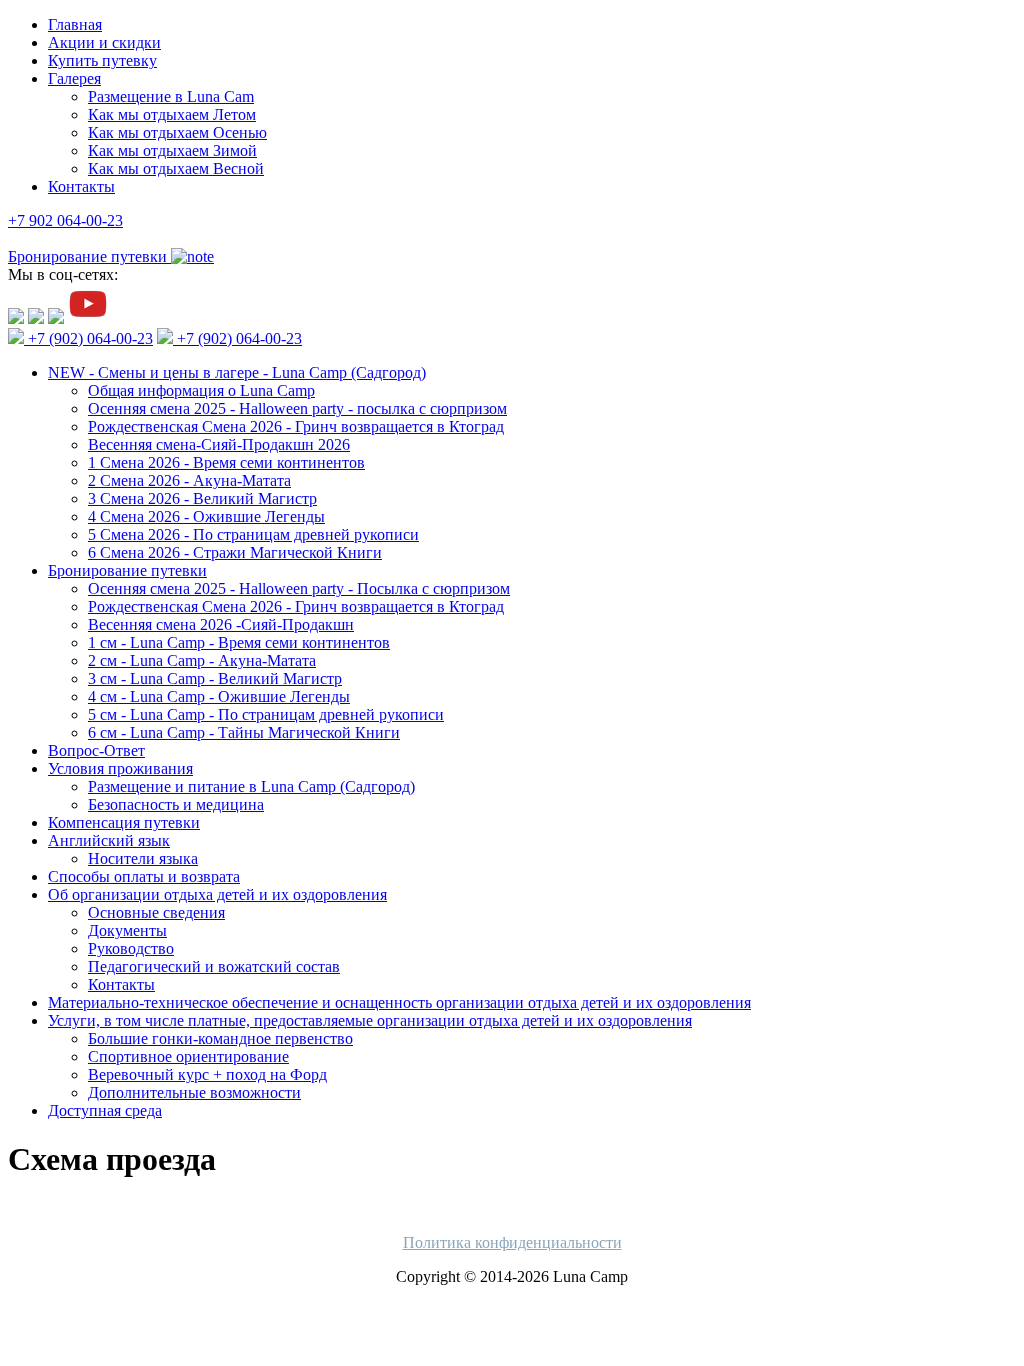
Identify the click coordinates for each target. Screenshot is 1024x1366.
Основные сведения (156, 912)
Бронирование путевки (127, 570)
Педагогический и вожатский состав (214, 966)
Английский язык (109, 840)
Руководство (131, 948)
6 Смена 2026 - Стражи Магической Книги (235, 552)
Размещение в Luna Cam (171, 96)
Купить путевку (102, 60)
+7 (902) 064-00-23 (88, 338)
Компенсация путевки (124, 822)
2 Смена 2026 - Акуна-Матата (189, 480)
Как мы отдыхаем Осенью (177, 132)
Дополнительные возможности (194, 1092)
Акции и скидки (104, 42)
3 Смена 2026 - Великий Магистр (202, 498)
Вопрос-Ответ (96, 750)
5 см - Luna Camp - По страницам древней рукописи (266, 714)
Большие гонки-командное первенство (220, 1038)
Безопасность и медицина (176, 804)
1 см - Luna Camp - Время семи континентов (239, 642)
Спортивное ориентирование (188, 1056)
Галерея (74, 78)
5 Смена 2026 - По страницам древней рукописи (253, 534)
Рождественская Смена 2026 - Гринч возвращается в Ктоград (296, 426)
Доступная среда (105, 1110)
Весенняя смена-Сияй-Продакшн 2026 (219, 444)
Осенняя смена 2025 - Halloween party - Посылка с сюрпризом (299, 588)
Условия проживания (120, 768)
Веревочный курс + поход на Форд (207, 1074)
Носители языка (143, 858)
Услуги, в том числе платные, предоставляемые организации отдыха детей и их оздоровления (370, 1020)
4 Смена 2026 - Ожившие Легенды (206, 516)
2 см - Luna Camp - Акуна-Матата (202, 660)
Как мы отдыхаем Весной (176, 168)
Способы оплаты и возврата (144, 876)
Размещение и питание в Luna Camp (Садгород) (251, 786)
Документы (127, 930)
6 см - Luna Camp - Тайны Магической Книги (244, 732)
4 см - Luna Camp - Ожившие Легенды (219, 696)
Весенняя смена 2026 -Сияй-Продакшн (221, 624)
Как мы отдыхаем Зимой (172, 150)
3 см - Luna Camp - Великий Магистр (215, 678)
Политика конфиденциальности (512, 1242)
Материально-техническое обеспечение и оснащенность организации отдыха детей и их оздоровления (399, 1002)
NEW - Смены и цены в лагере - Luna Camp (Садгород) (237, 372)
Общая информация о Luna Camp (201, 390)
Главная (75, 24)
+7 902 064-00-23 (65, 220)
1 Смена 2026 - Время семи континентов (226, 462)
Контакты (81, 186)
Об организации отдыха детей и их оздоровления (217, 894)
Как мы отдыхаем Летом (172, 114)
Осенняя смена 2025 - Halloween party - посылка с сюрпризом (297, 408)
